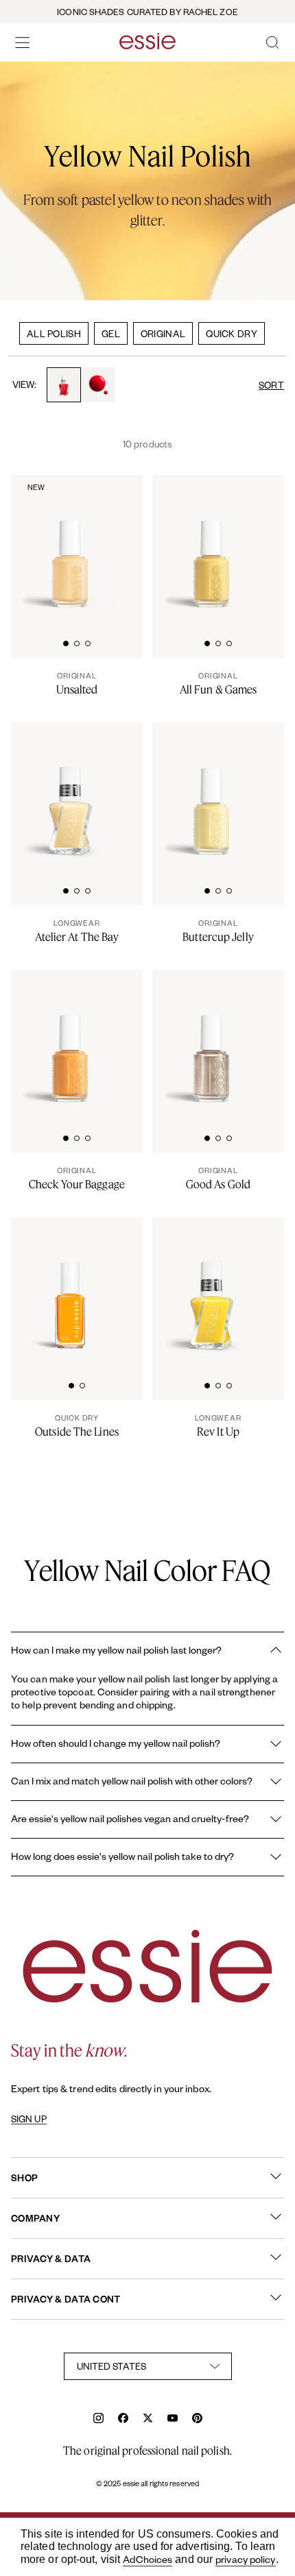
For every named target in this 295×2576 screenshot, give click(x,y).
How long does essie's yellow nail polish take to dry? (122, 1856)
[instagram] (98, 2419)
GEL (111, 333)
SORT (271, 385)
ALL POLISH (54, 333)
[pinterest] (197, 2419)
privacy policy (245, 2559)
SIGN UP (29, 2119)
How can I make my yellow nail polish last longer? (116, 1650)
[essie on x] (148, 2419)
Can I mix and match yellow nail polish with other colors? (132, 1781)
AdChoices (147, 2559)
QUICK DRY (232, 333)
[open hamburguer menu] (23, 42)
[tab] (66, 642)
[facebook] (123, 2419)
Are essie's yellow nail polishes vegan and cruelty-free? (130, 1818)
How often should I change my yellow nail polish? (116, 1743)
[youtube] (173, 2419)
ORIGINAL (163, 333)
